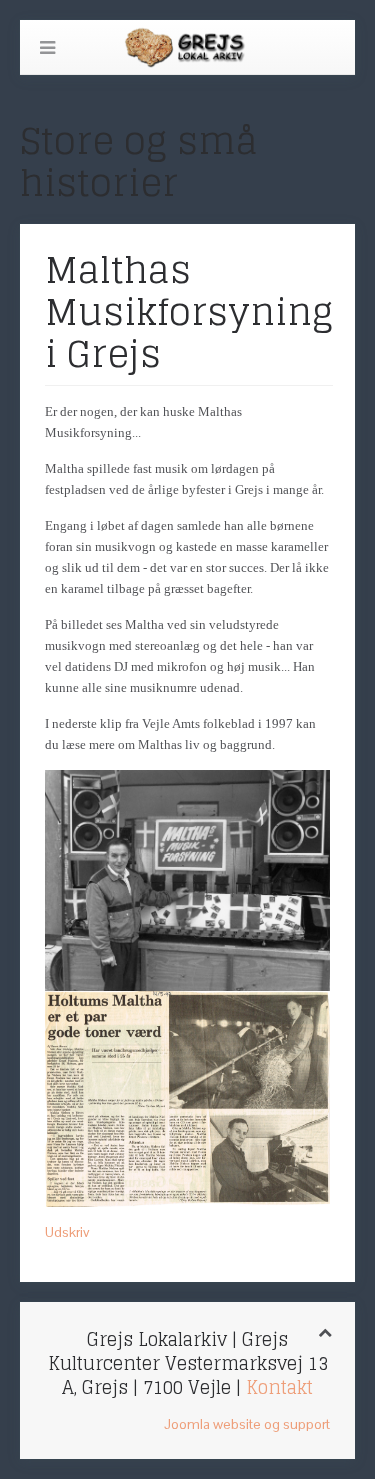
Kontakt (279, 1387)
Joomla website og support (247, 1424)
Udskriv (67, 1232)
